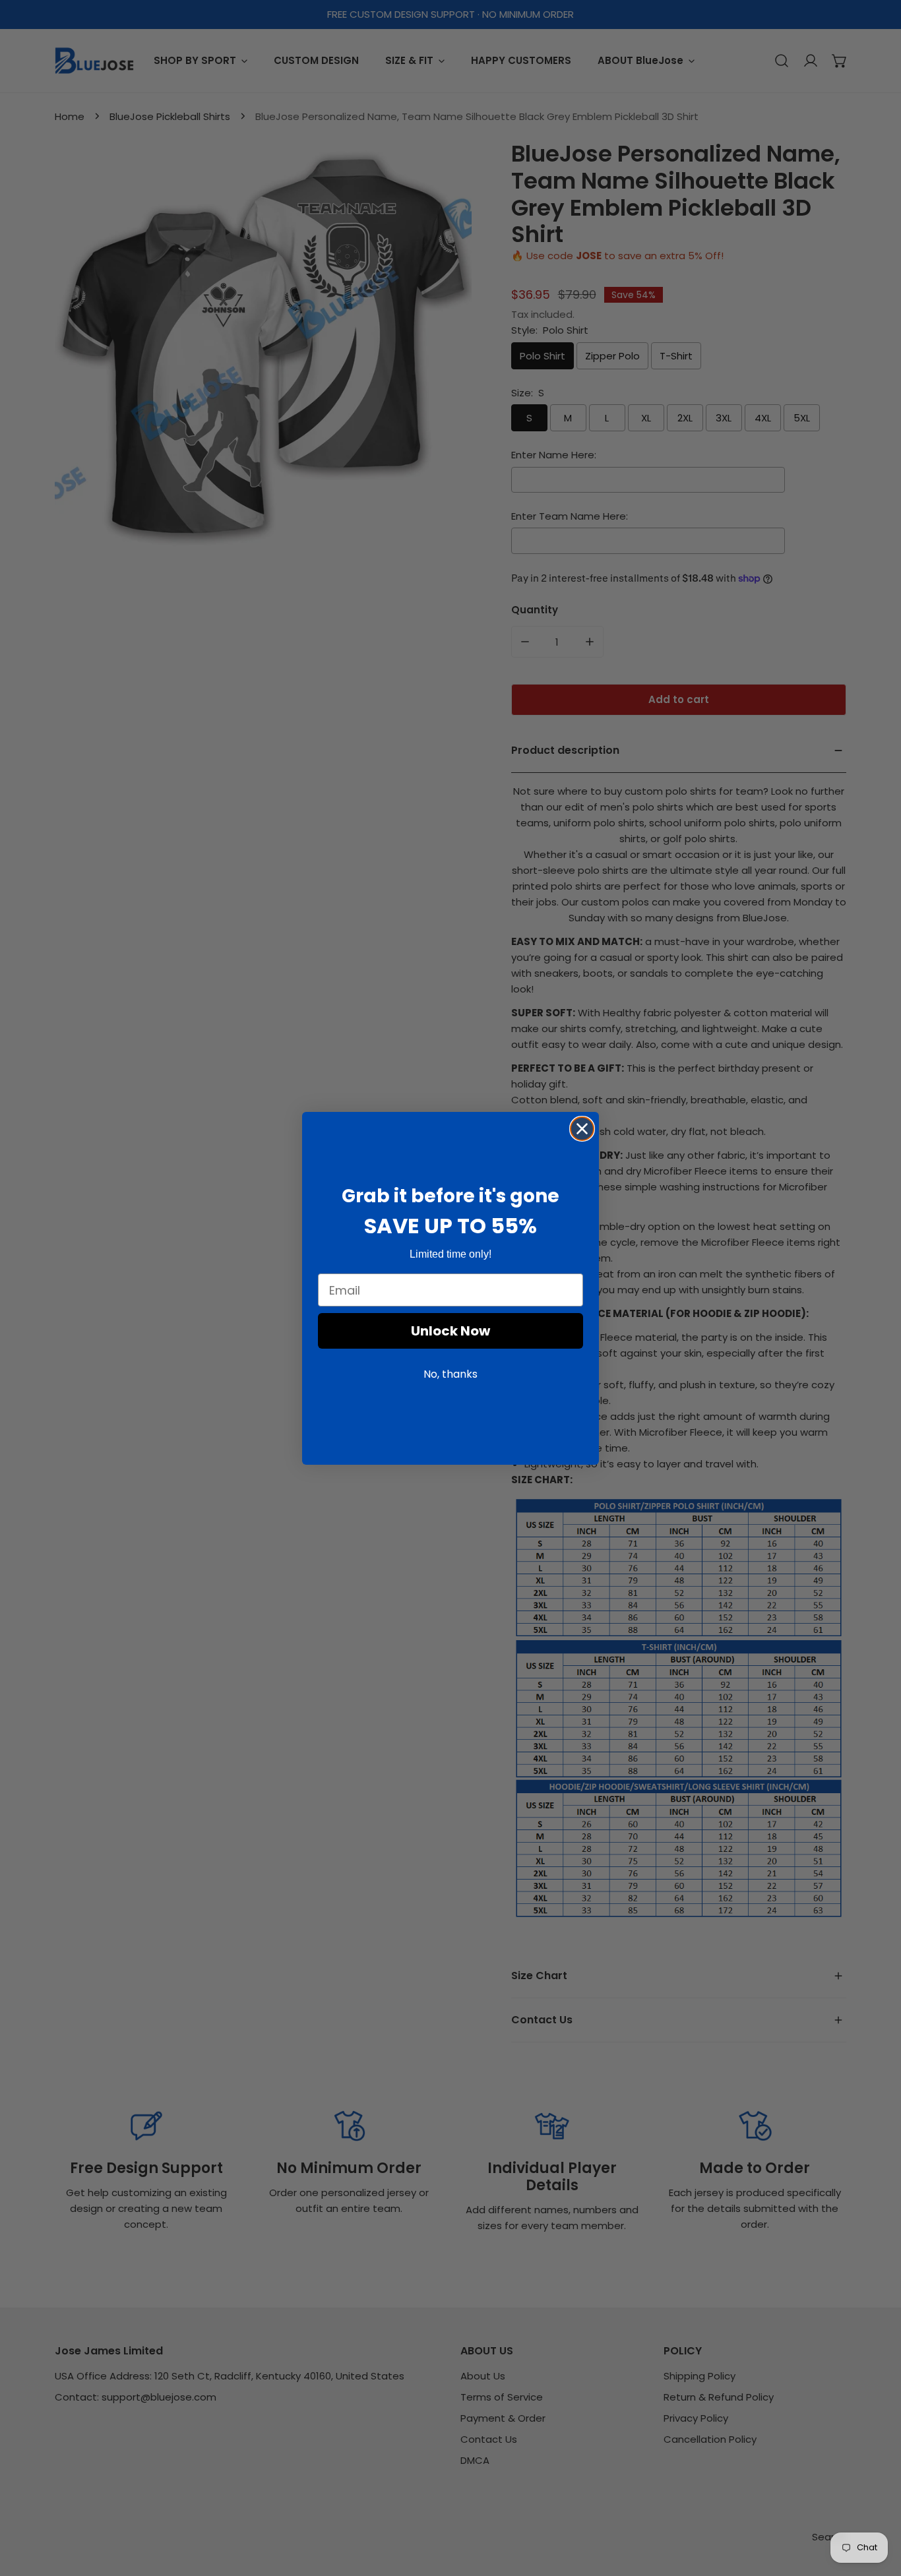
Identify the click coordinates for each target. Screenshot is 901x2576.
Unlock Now (450, 1331)
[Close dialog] (582, 1129)
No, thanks (450, 1374)
